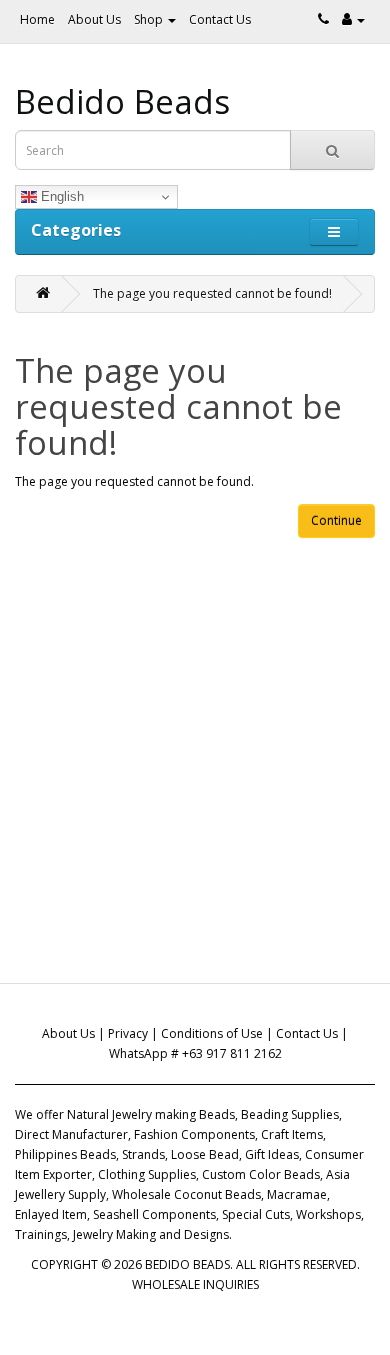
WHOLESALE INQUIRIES (195, 1284)
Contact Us (220, 19)
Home (37, 19)
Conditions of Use (212, 1033)
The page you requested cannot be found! (212, 293)
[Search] (332, 150)
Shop (150, 19)
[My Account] (353, 19)
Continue (336, 520)
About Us (94, 19)
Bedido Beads (122, 101)
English (60, 196)
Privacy (128, 1033)
